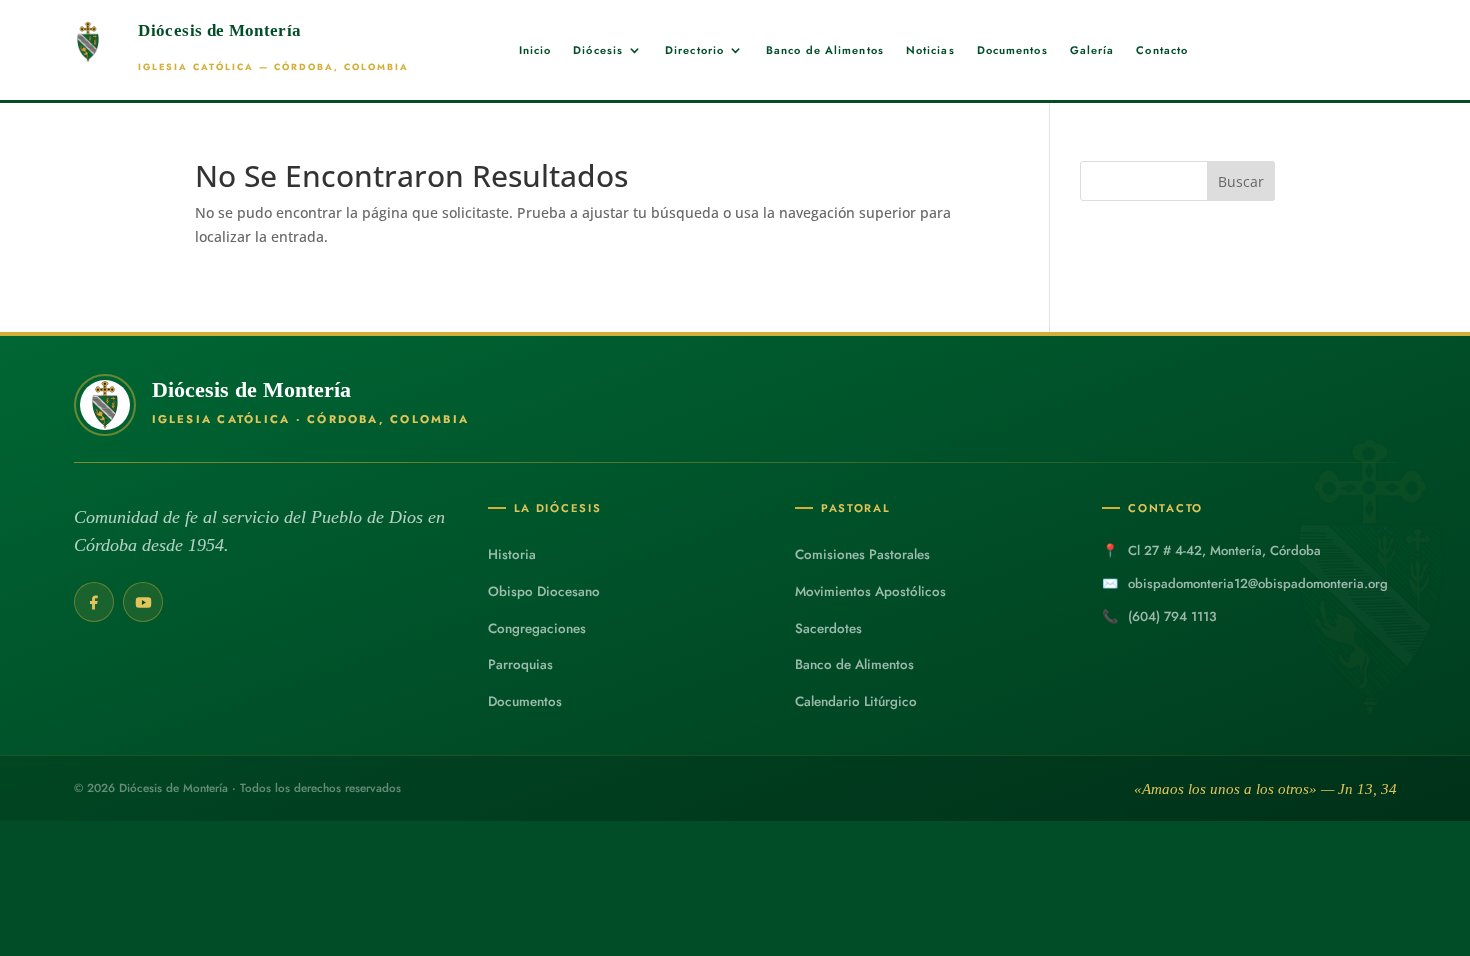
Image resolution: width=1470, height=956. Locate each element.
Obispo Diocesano (544, 591)
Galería (1092, 50)
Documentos (1012, 50)
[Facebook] (94, 602)
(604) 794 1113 (1172, 616)
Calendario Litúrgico (856, 701)
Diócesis (598, 50)
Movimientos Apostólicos (870, 591)
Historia (512, 554)
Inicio (535, 50)
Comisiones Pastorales (862, 554)
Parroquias (520, 664)
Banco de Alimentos (825, 50)
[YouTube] (143, 602)
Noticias (930, 50)
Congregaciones (537, 628)
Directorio (694, 50)
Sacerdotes (828, 628)
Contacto (1162, 50)
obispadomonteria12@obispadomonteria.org (1258, 583)
